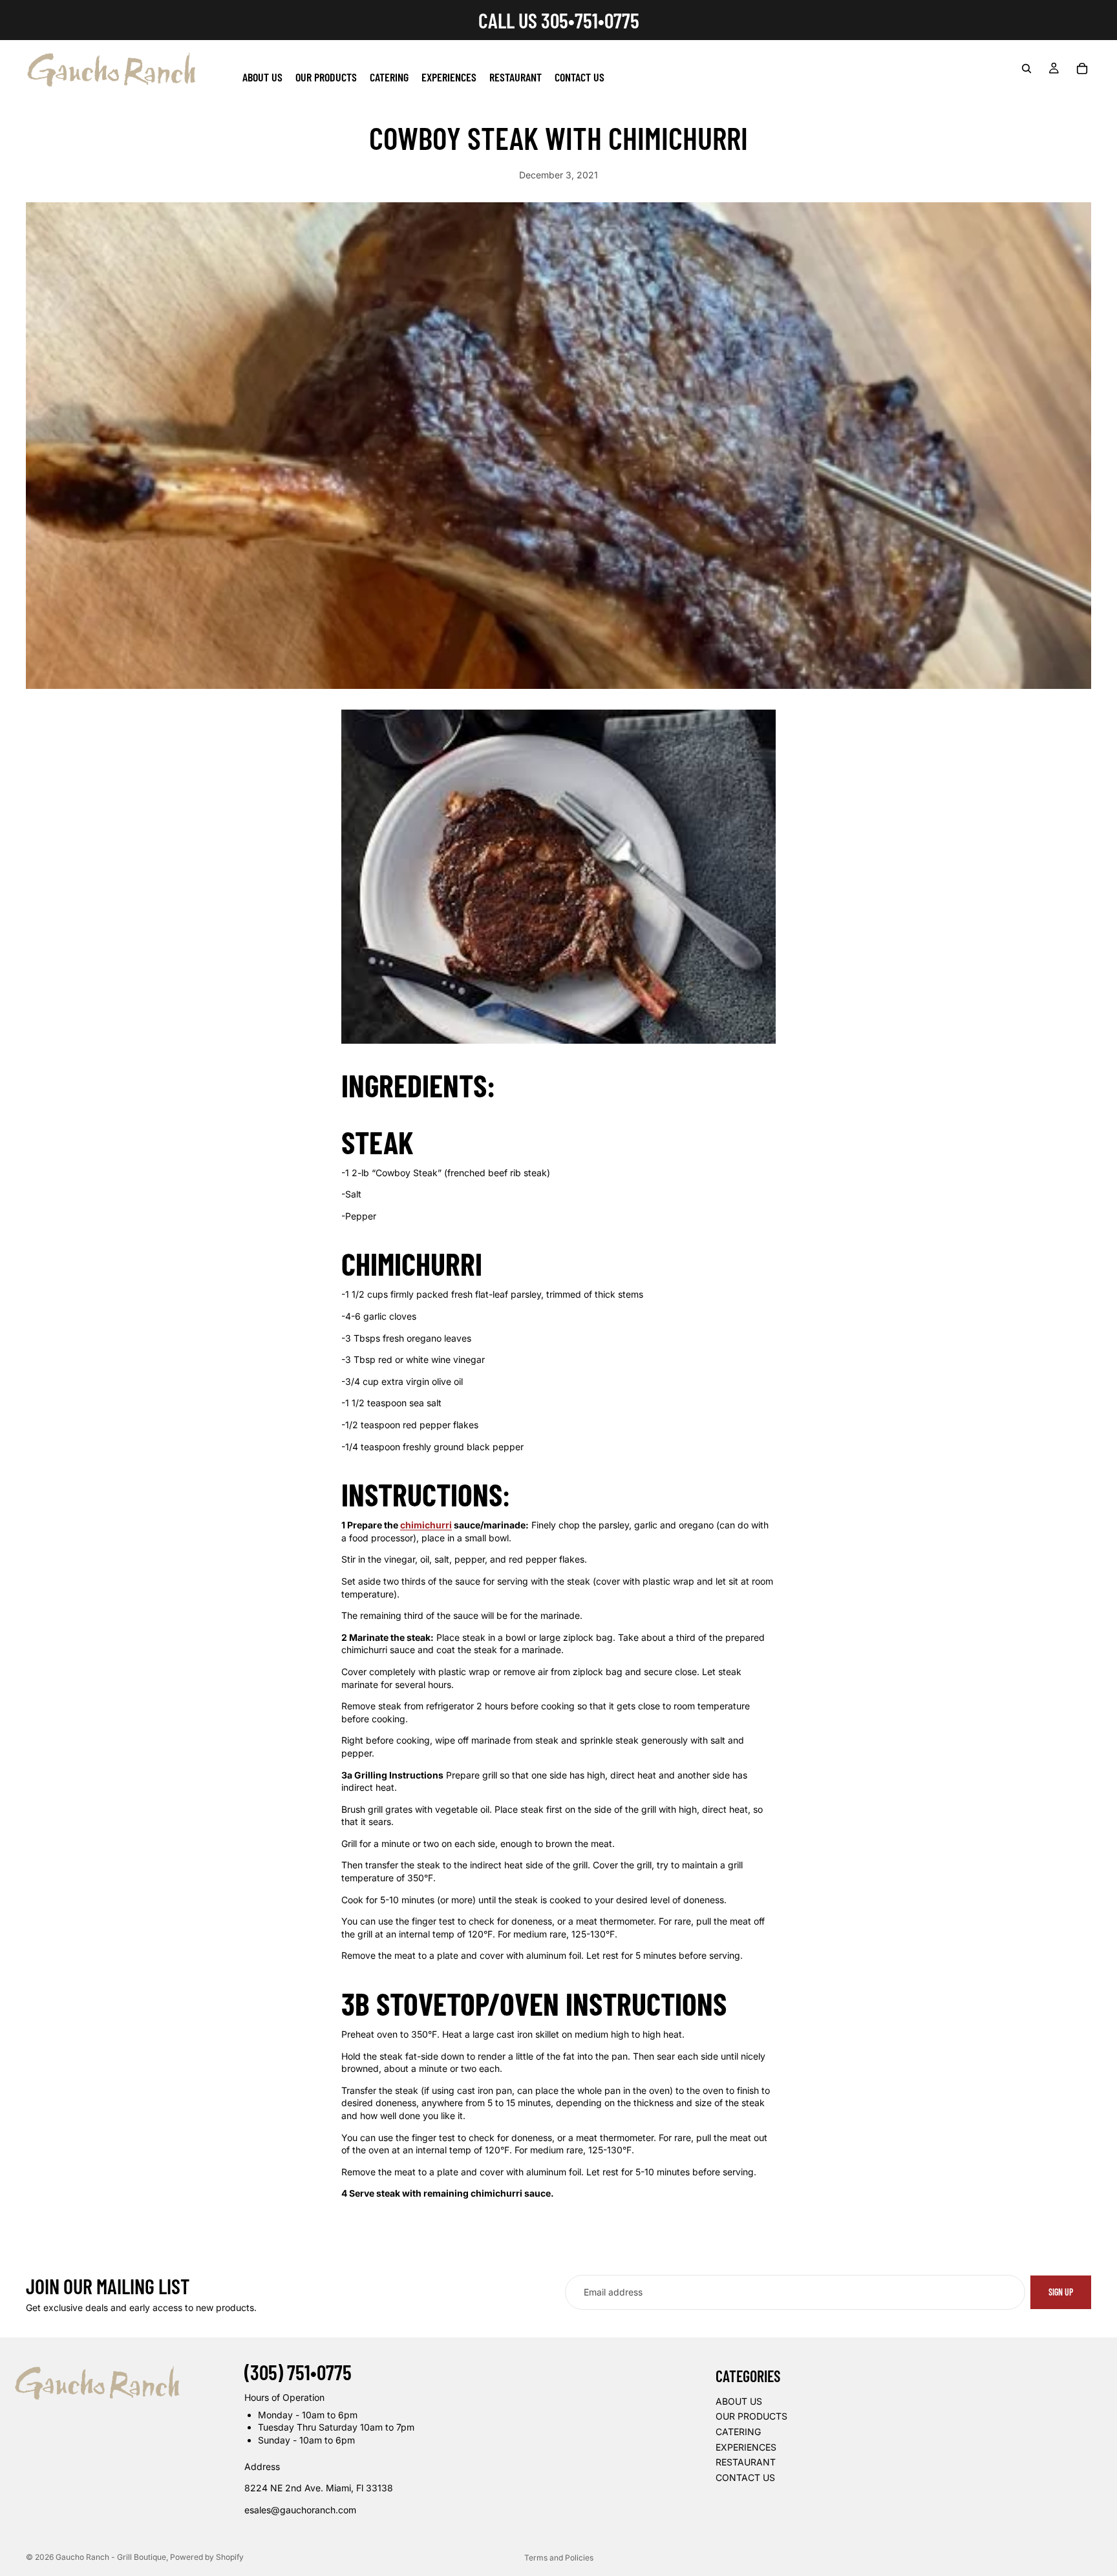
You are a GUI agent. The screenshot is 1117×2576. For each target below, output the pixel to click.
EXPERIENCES (746, 2446)
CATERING (738, 2432)
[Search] (1027, 69)
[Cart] (1082, 69)
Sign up (1061, 2292)
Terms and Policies (559, 2558)
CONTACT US (745, 2477)
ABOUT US (739, 2401)
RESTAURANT (746, 2462)
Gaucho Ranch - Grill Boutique (111, 2557)
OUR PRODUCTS (751, 2416)
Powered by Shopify (207, 2557)
